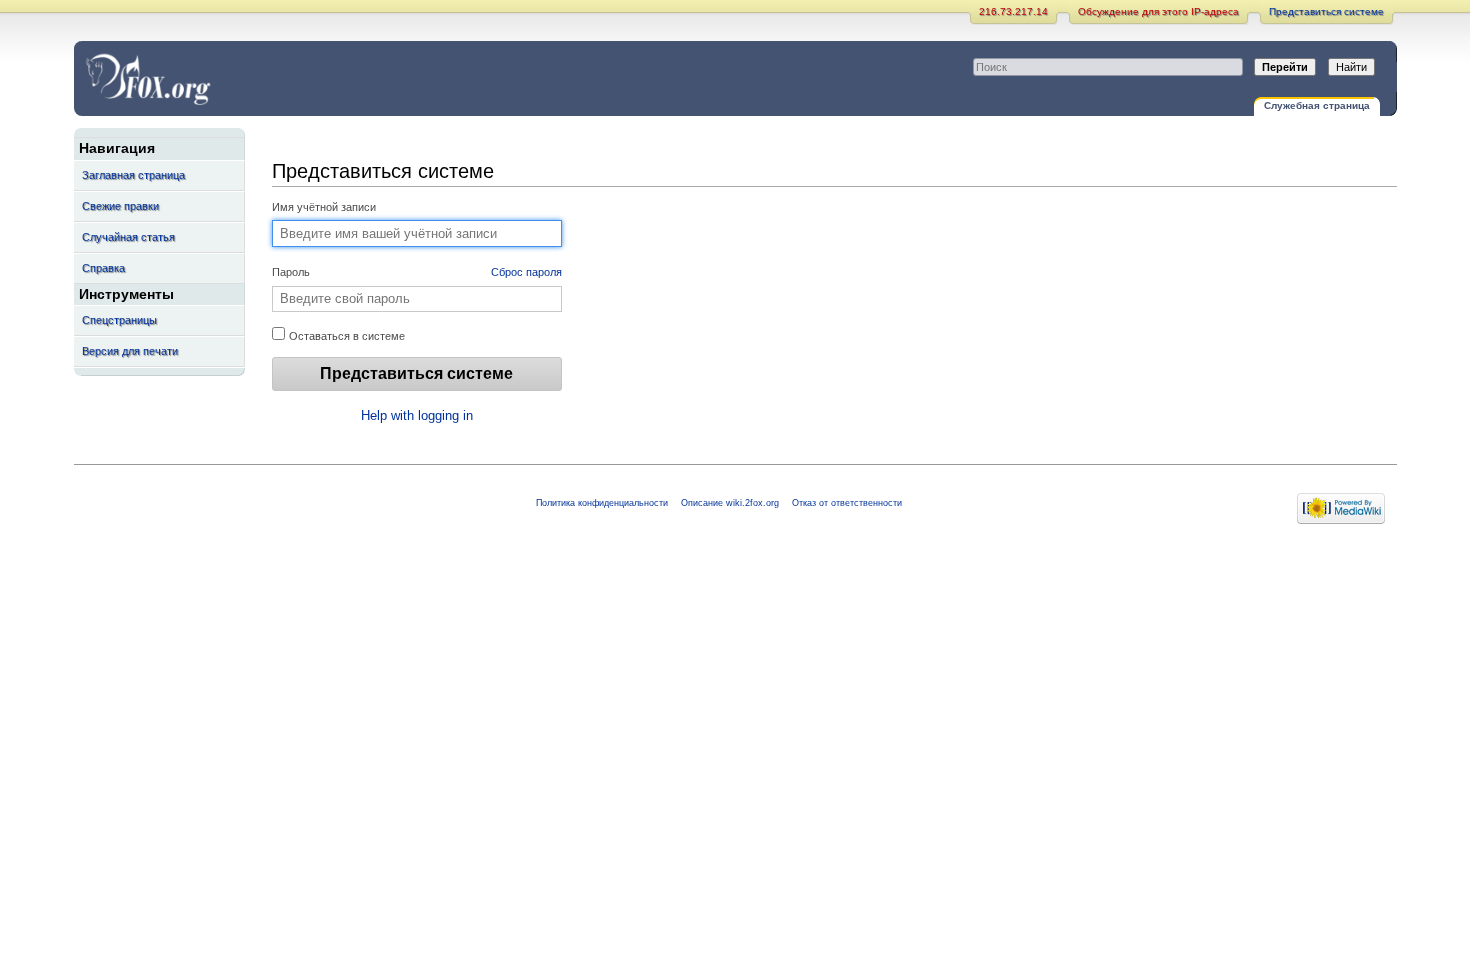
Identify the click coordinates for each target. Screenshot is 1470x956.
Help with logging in (417, 416)
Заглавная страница (133, 175)
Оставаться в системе (345, 336)
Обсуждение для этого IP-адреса (1158, 11)
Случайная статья (128, 237)
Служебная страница (1317, 105)
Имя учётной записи (324, 207)
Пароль (417, 272)
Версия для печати (130, 351)
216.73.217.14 (1013, 11)
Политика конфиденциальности (602, 503)
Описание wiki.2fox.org (730, 503)
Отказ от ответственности (847, 503)
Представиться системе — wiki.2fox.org (245, 78)
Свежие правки (120, 206)
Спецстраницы (119, 320)
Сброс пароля (526, 272)
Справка (103, 268)
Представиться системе (1326, 11)
